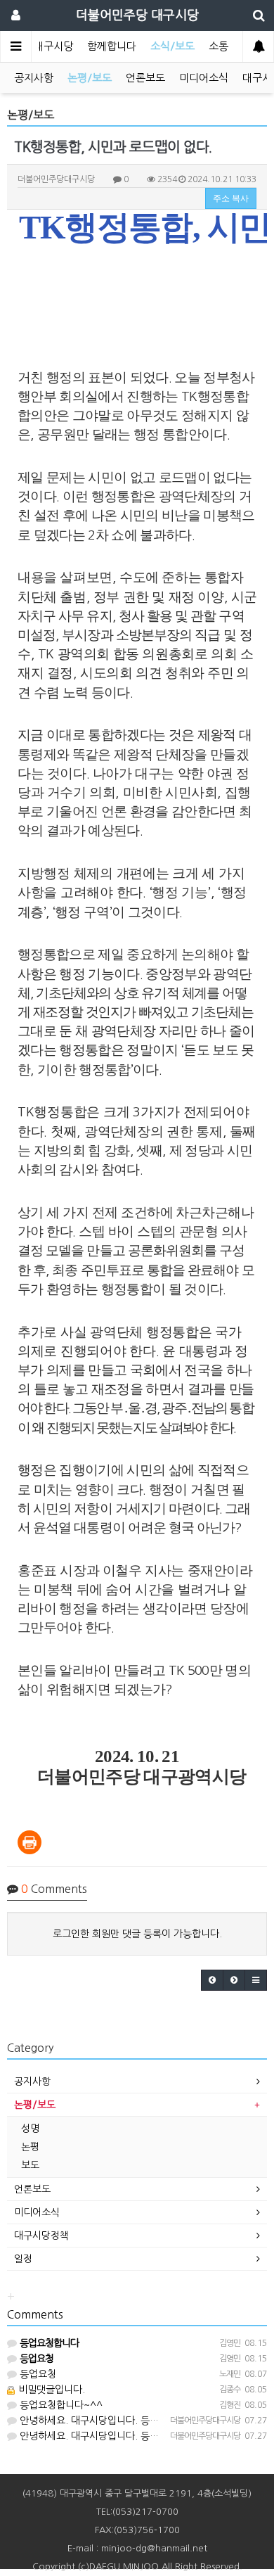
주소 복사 (231, 198)
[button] (212, 1980)
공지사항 (34, 78)
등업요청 (37, 2374)
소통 (218, 46)
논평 (30, 2147)
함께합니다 (112, 46)
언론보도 (145, 78)
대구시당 (53, 46)
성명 (30, 2129)
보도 (30, 2165)
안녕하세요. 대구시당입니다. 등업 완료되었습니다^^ (128, 2421)
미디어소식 (204, 78)
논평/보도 (90, 78)
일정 (23, 2259)
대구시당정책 (41, 2236)
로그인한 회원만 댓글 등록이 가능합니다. (137, 1934)
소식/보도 (172, 46)
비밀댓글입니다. (50, 2390)
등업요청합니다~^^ (60, 2405)
